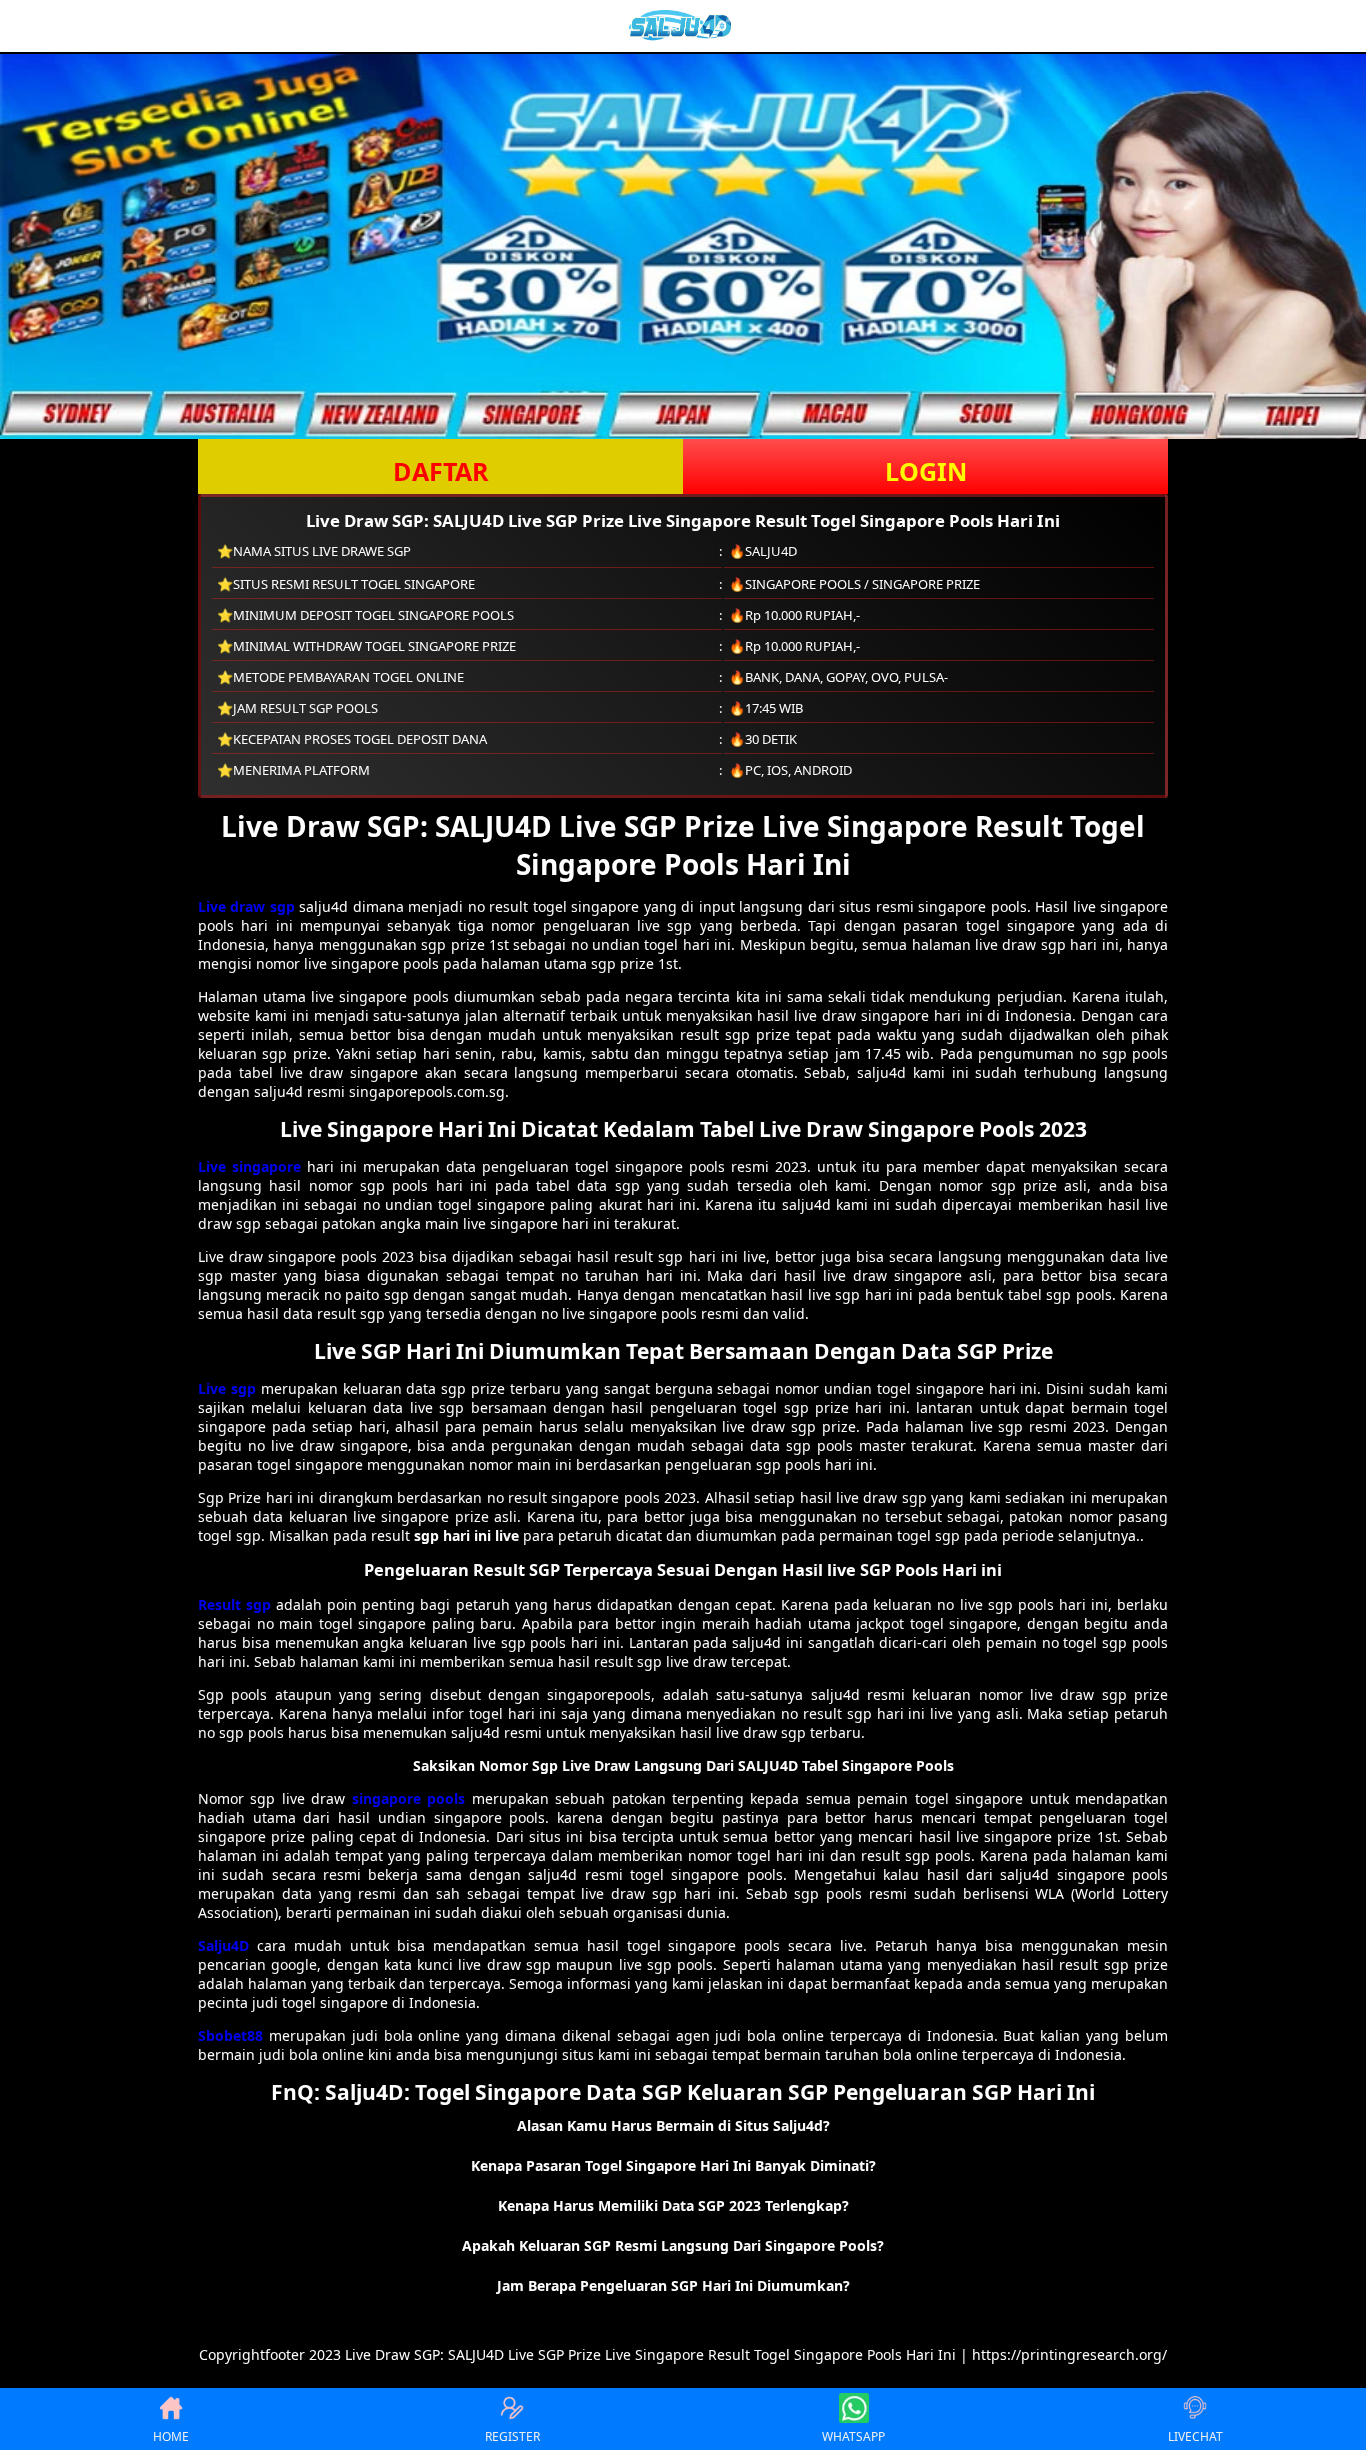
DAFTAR (441, 471)
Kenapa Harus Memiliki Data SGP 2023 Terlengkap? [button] (673, 2205)
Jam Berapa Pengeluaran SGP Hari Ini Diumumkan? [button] (673, 2285)
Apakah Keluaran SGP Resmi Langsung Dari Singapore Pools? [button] (673, 2245)
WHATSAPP (853, 2436)
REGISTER (512, 2436)
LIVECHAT (1195, 2436)
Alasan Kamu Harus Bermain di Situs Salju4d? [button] (673, 2125)
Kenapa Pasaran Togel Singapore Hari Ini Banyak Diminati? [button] (673, 2165)
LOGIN (926, 471)
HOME (171, 2436)
